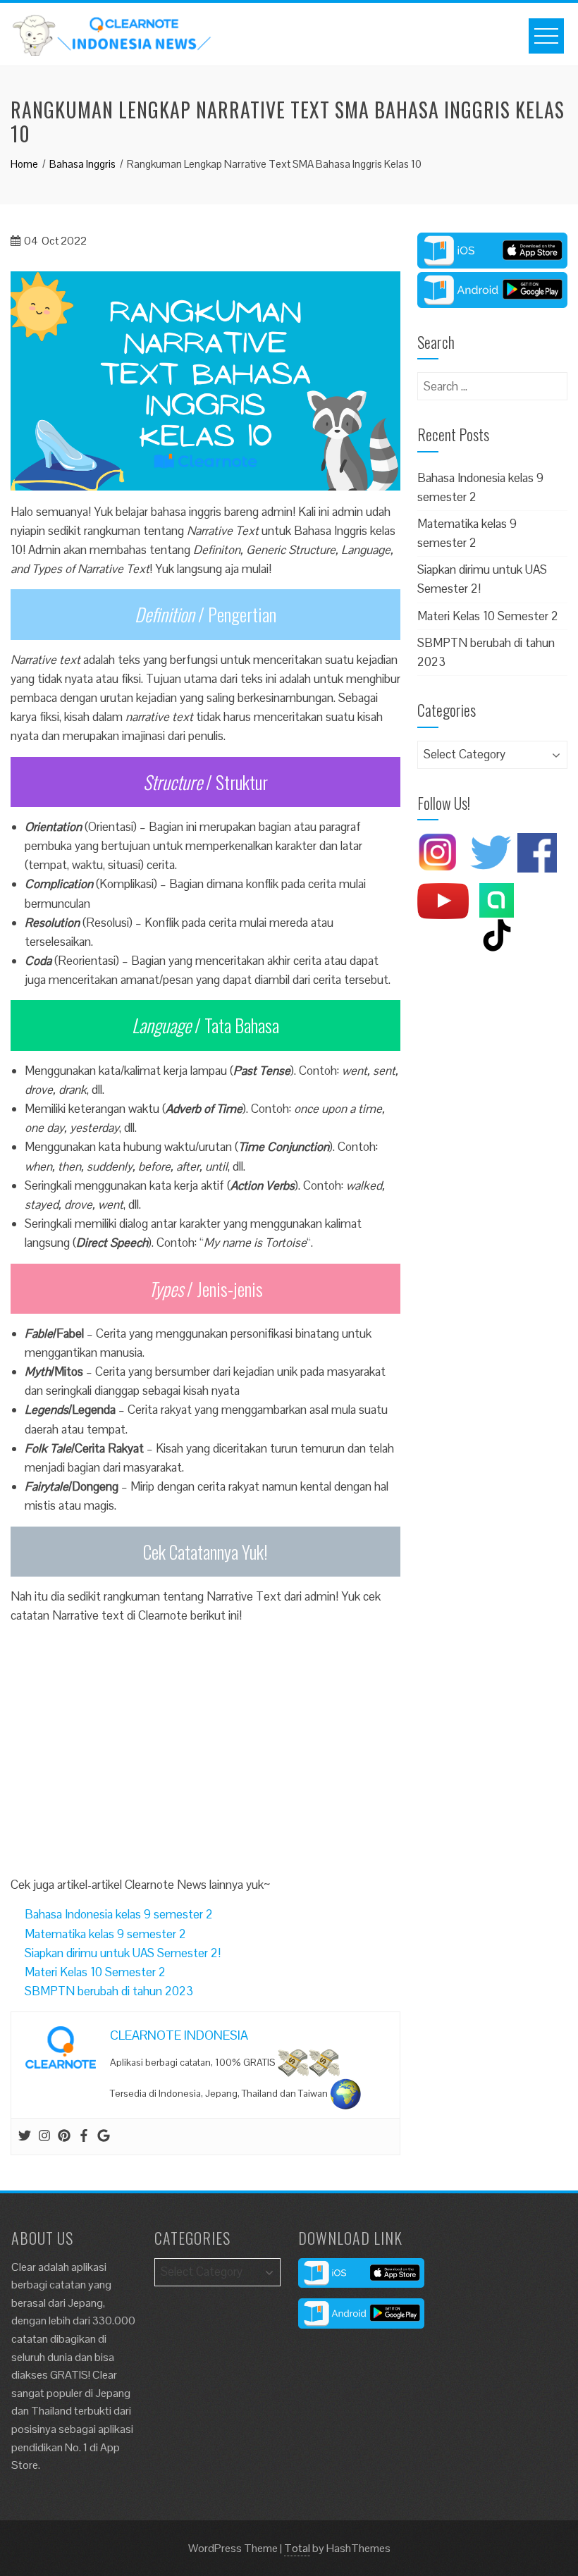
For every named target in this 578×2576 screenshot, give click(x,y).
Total (297, 2548)
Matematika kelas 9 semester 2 (105, 1934)
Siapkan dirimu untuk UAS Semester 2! (123, 1953)
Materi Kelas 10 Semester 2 (95, 1972)
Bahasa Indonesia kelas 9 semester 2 (119, 1914)
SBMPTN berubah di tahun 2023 (109, 1991)
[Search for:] (492, 381)
